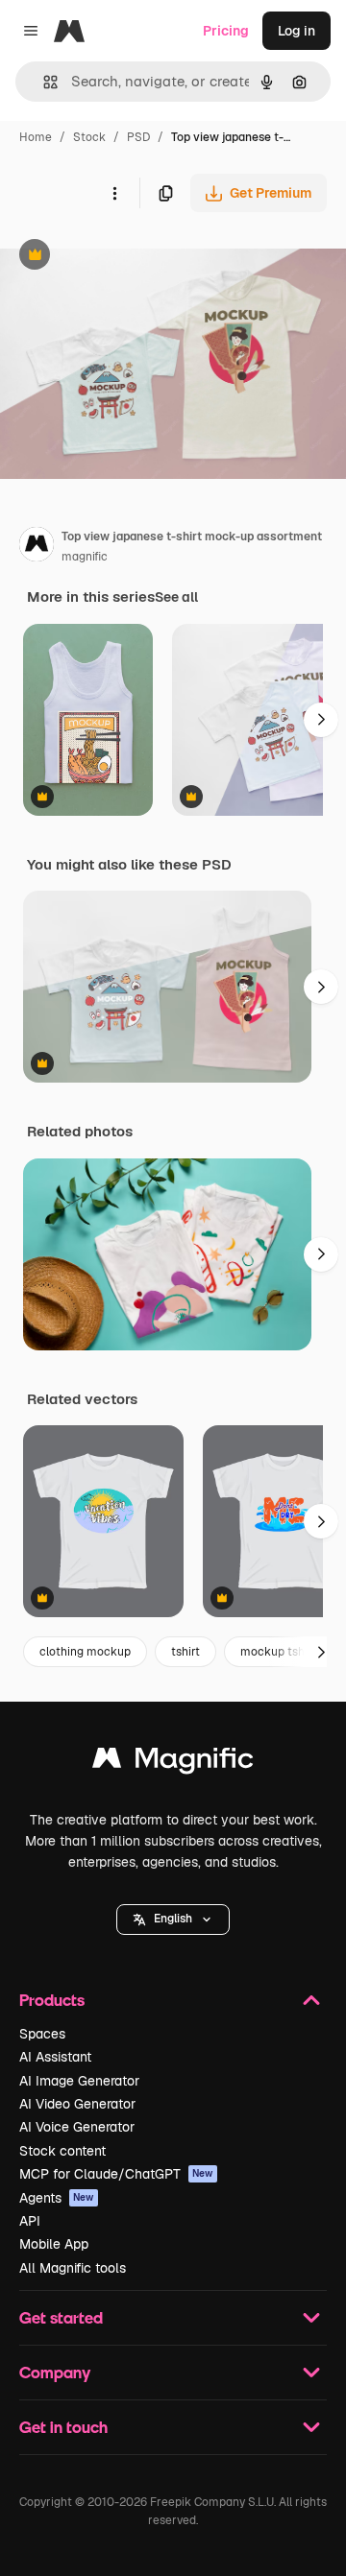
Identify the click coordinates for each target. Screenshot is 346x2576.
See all (176, 597)
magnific (85, 557)
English (173, 1919)
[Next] (321, 720)
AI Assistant (55, 2057)
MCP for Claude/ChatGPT (116, 2174)
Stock (89, 137)
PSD (138, 137)
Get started (61, 2317)
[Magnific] (173, 1763)
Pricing (226, 31)
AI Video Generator (77, 2104)
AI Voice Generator (77, 2127)
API (30, 2221)
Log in (297, 31)
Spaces (42, 2034)
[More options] (114, 193)
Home (36, 137)
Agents (57, 2198)
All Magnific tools (73, 2268)
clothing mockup (85, 1652)
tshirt (185, 1652)
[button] (173, 1920)
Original (123, 257)
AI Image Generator (79, 2081)
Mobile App (54, 2244)
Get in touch (63, 2427)
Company (55, 2372)
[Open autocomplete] (43, 82)
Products (52, 2000)
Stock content (62, 2151)
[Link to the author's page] (37, 547)
